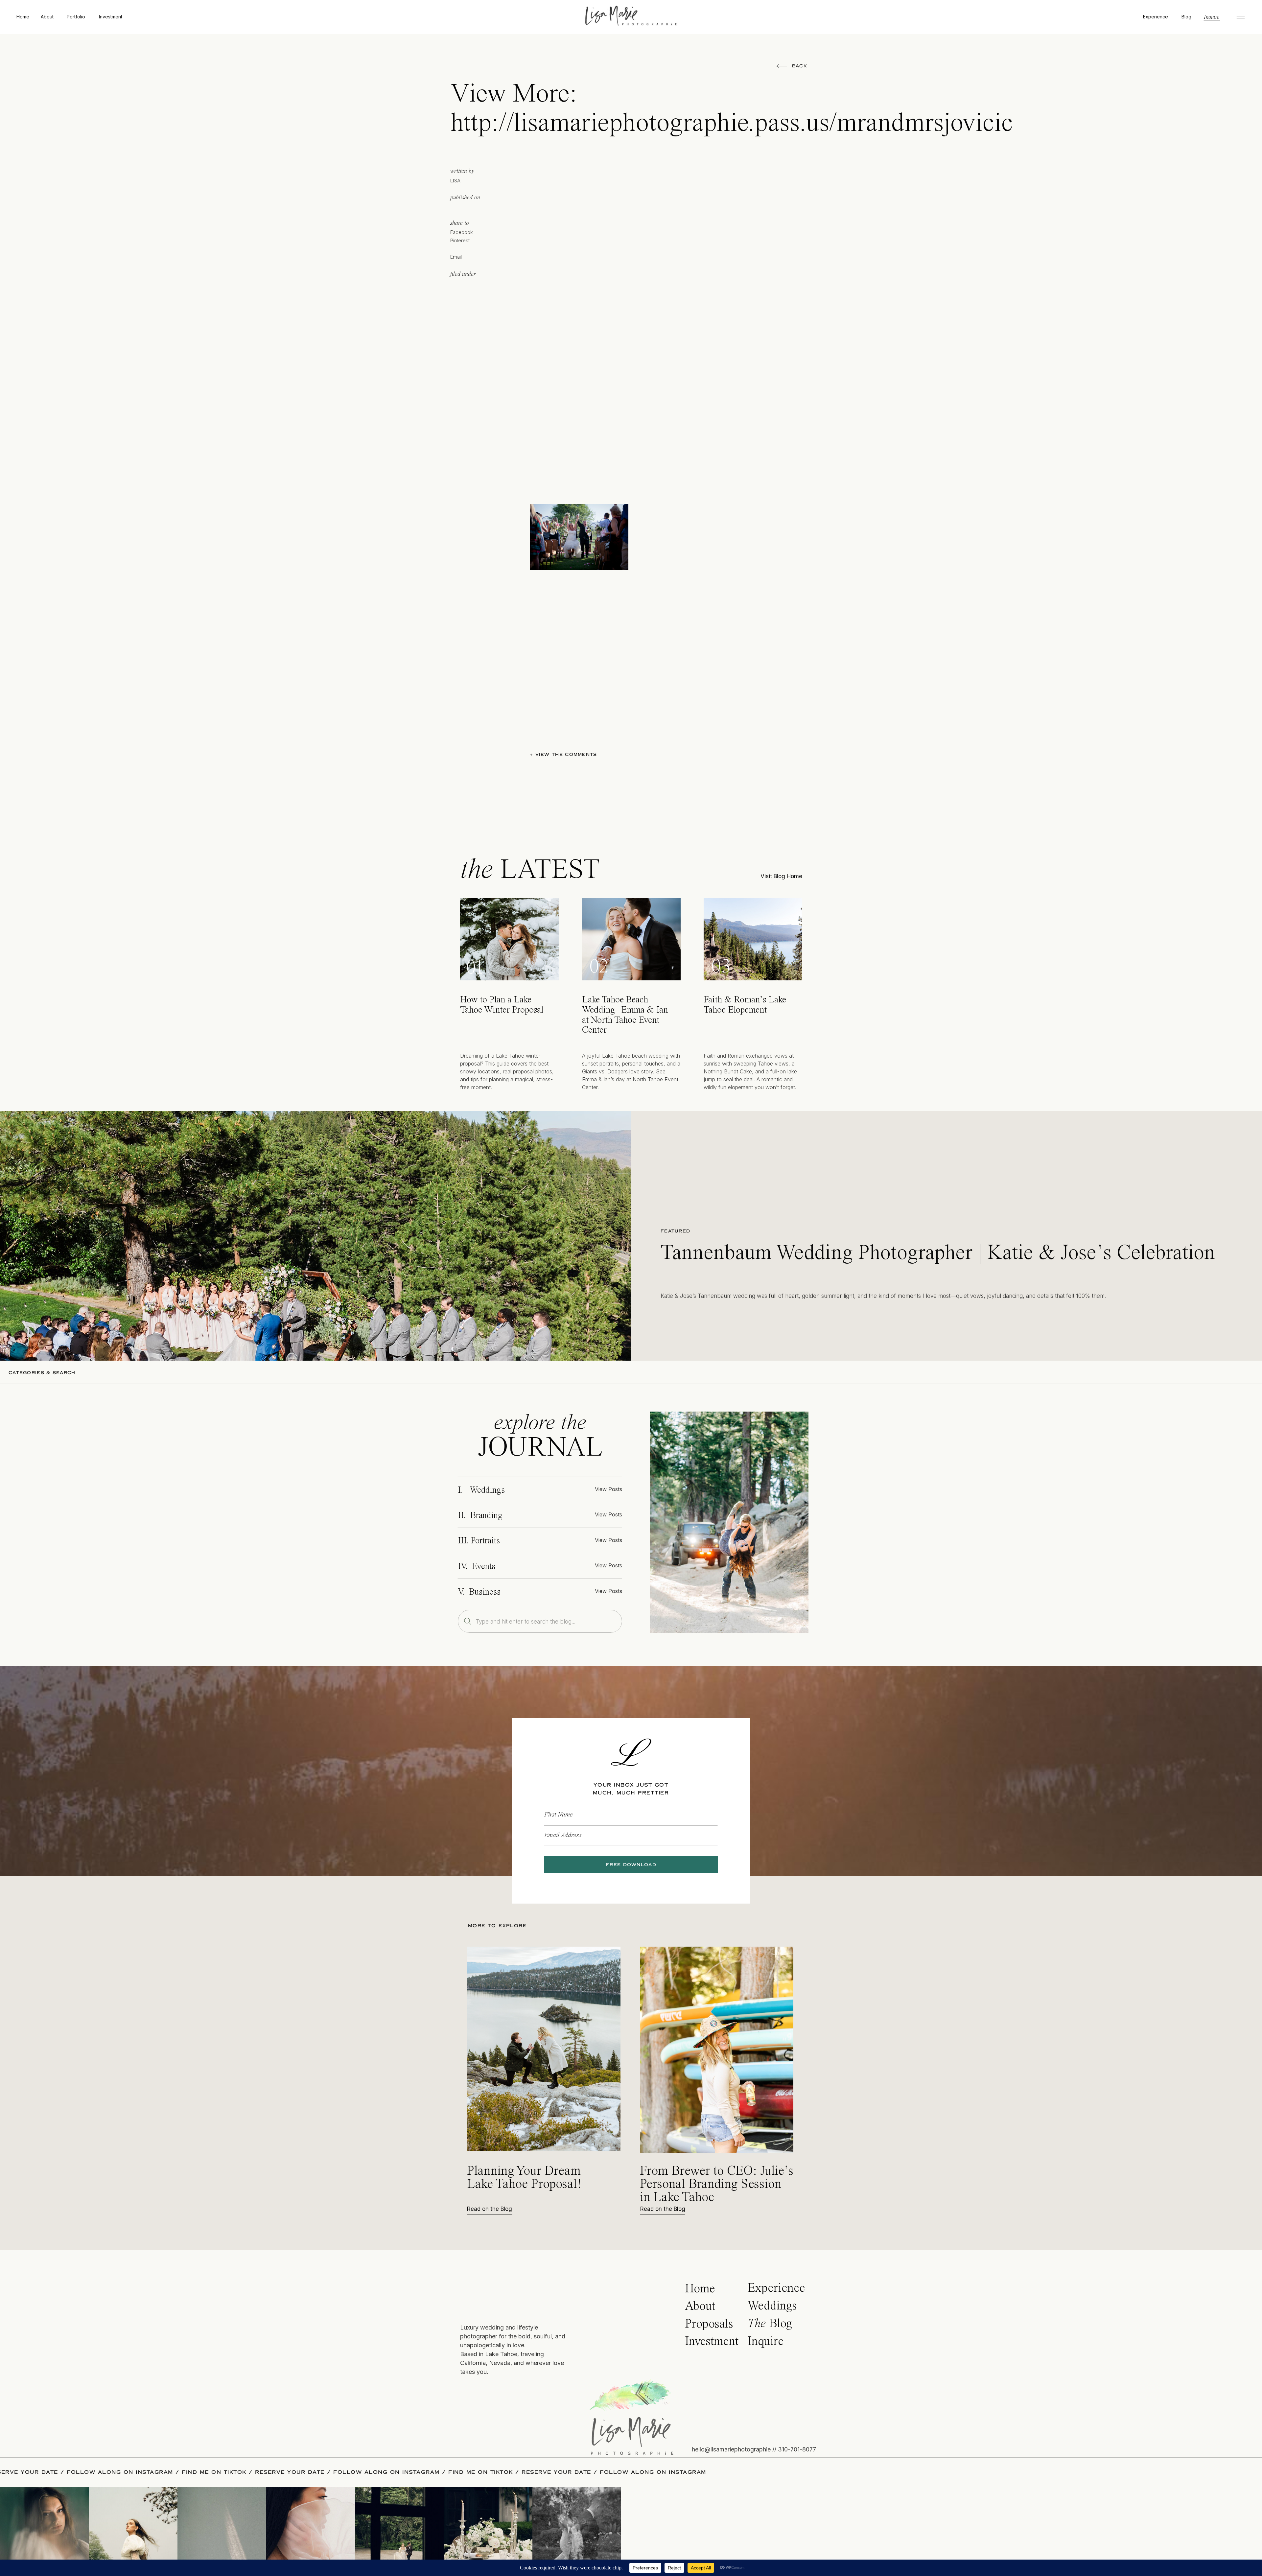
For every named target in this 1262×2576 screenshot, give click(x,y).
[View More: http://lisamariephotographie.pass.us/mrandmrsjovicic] (729, 1522)
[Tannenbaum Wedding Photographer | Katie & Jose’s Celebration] (315, 1236)
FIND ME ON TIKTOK (148, 2472)
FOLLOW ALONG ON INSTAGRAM (320, 2472)
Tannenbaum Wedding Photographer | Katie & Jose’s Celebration (938, 1253)
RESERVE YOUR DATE (224, 2472)
